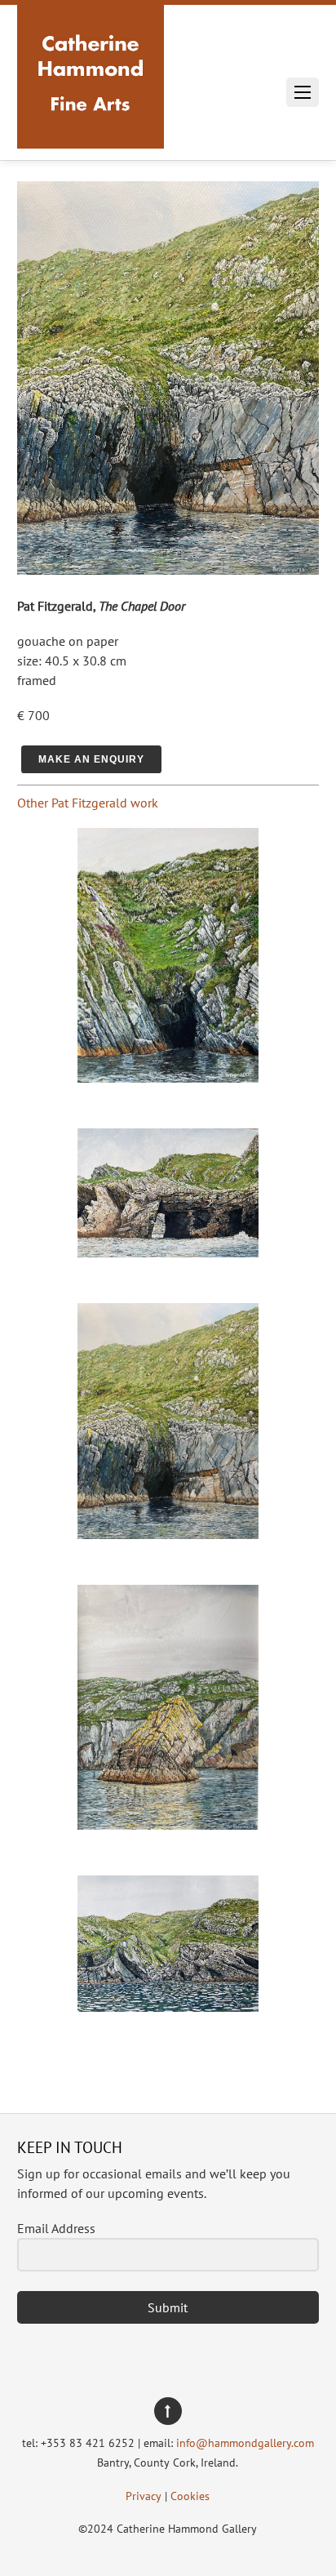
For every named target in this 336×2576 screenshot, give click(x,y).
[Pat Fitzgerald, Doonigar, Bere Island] (168, 2007)
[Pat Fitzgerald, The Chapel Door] (168, 1534)
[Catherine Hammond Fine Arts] (91, 130)
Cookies (190, 2496)
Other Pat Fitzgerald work (88, 803)
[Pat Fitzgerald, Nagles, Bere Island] (168, 1078)
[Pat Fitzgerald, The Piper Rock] (168, 1825)
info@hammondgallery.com (245, 2443)
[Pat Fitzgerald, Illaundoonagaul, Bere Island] (168, 1252)
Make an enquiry (91, 759)
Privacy (144, 2496)
